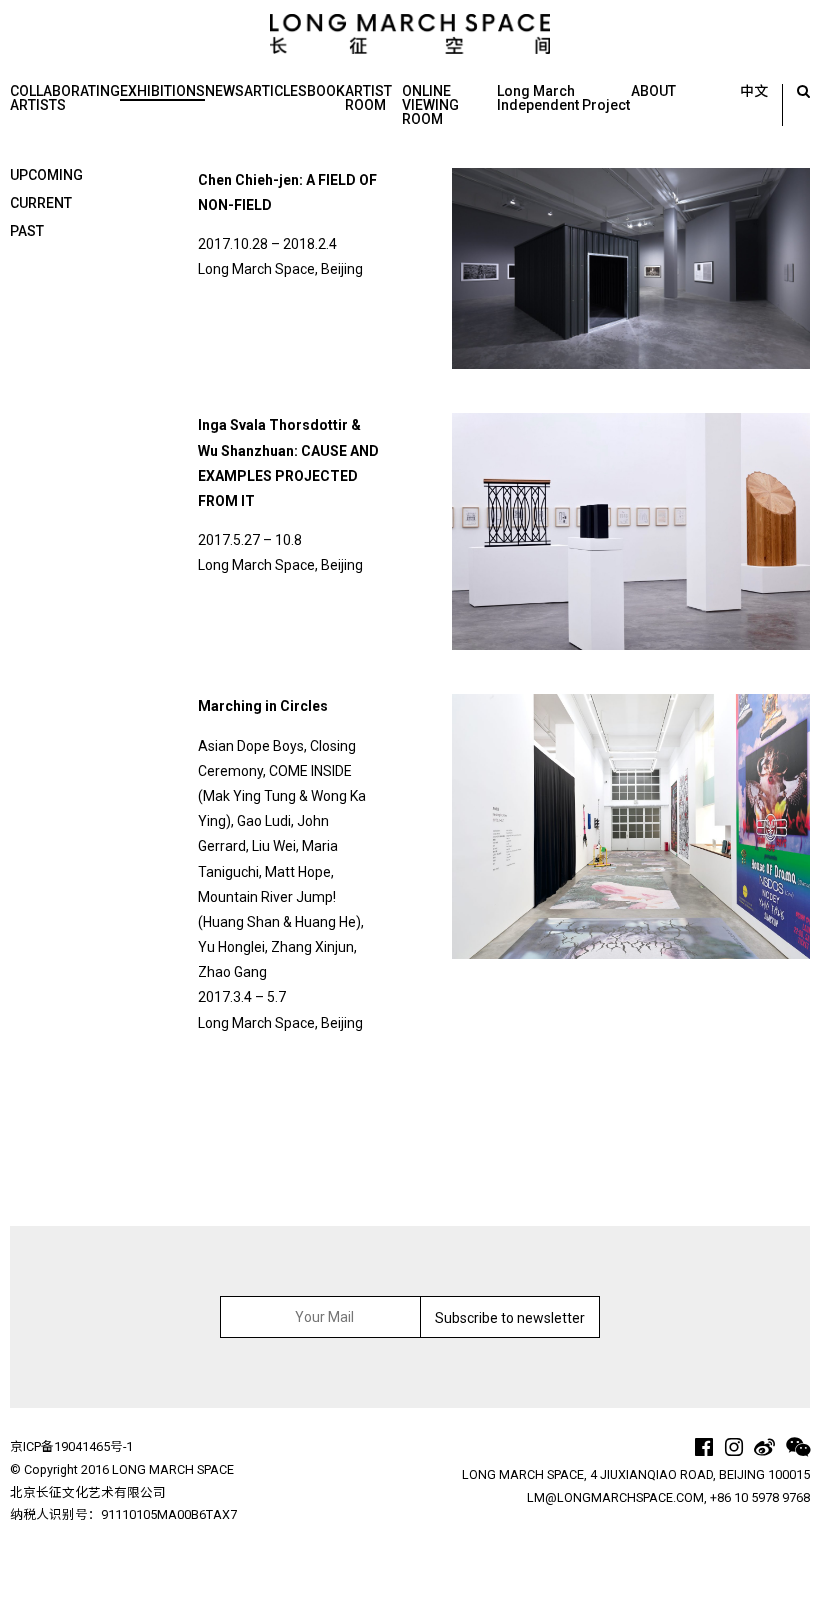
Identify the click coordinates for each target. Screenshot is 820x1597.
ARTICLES (275, 91)
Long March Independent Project (563, 98)
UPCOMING (46, 175)
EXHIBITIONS (162, 91)
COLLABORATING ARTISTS (65, 98)
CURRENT (41, 203)
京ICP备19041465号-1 (71, 1446)
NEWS (224, 91)
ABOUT (653, 91)
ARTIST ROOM (368, 98)
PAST (27, 231)
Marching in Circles (263, 706)
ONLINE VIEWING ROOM (430, 105)
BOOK (326, 91)
